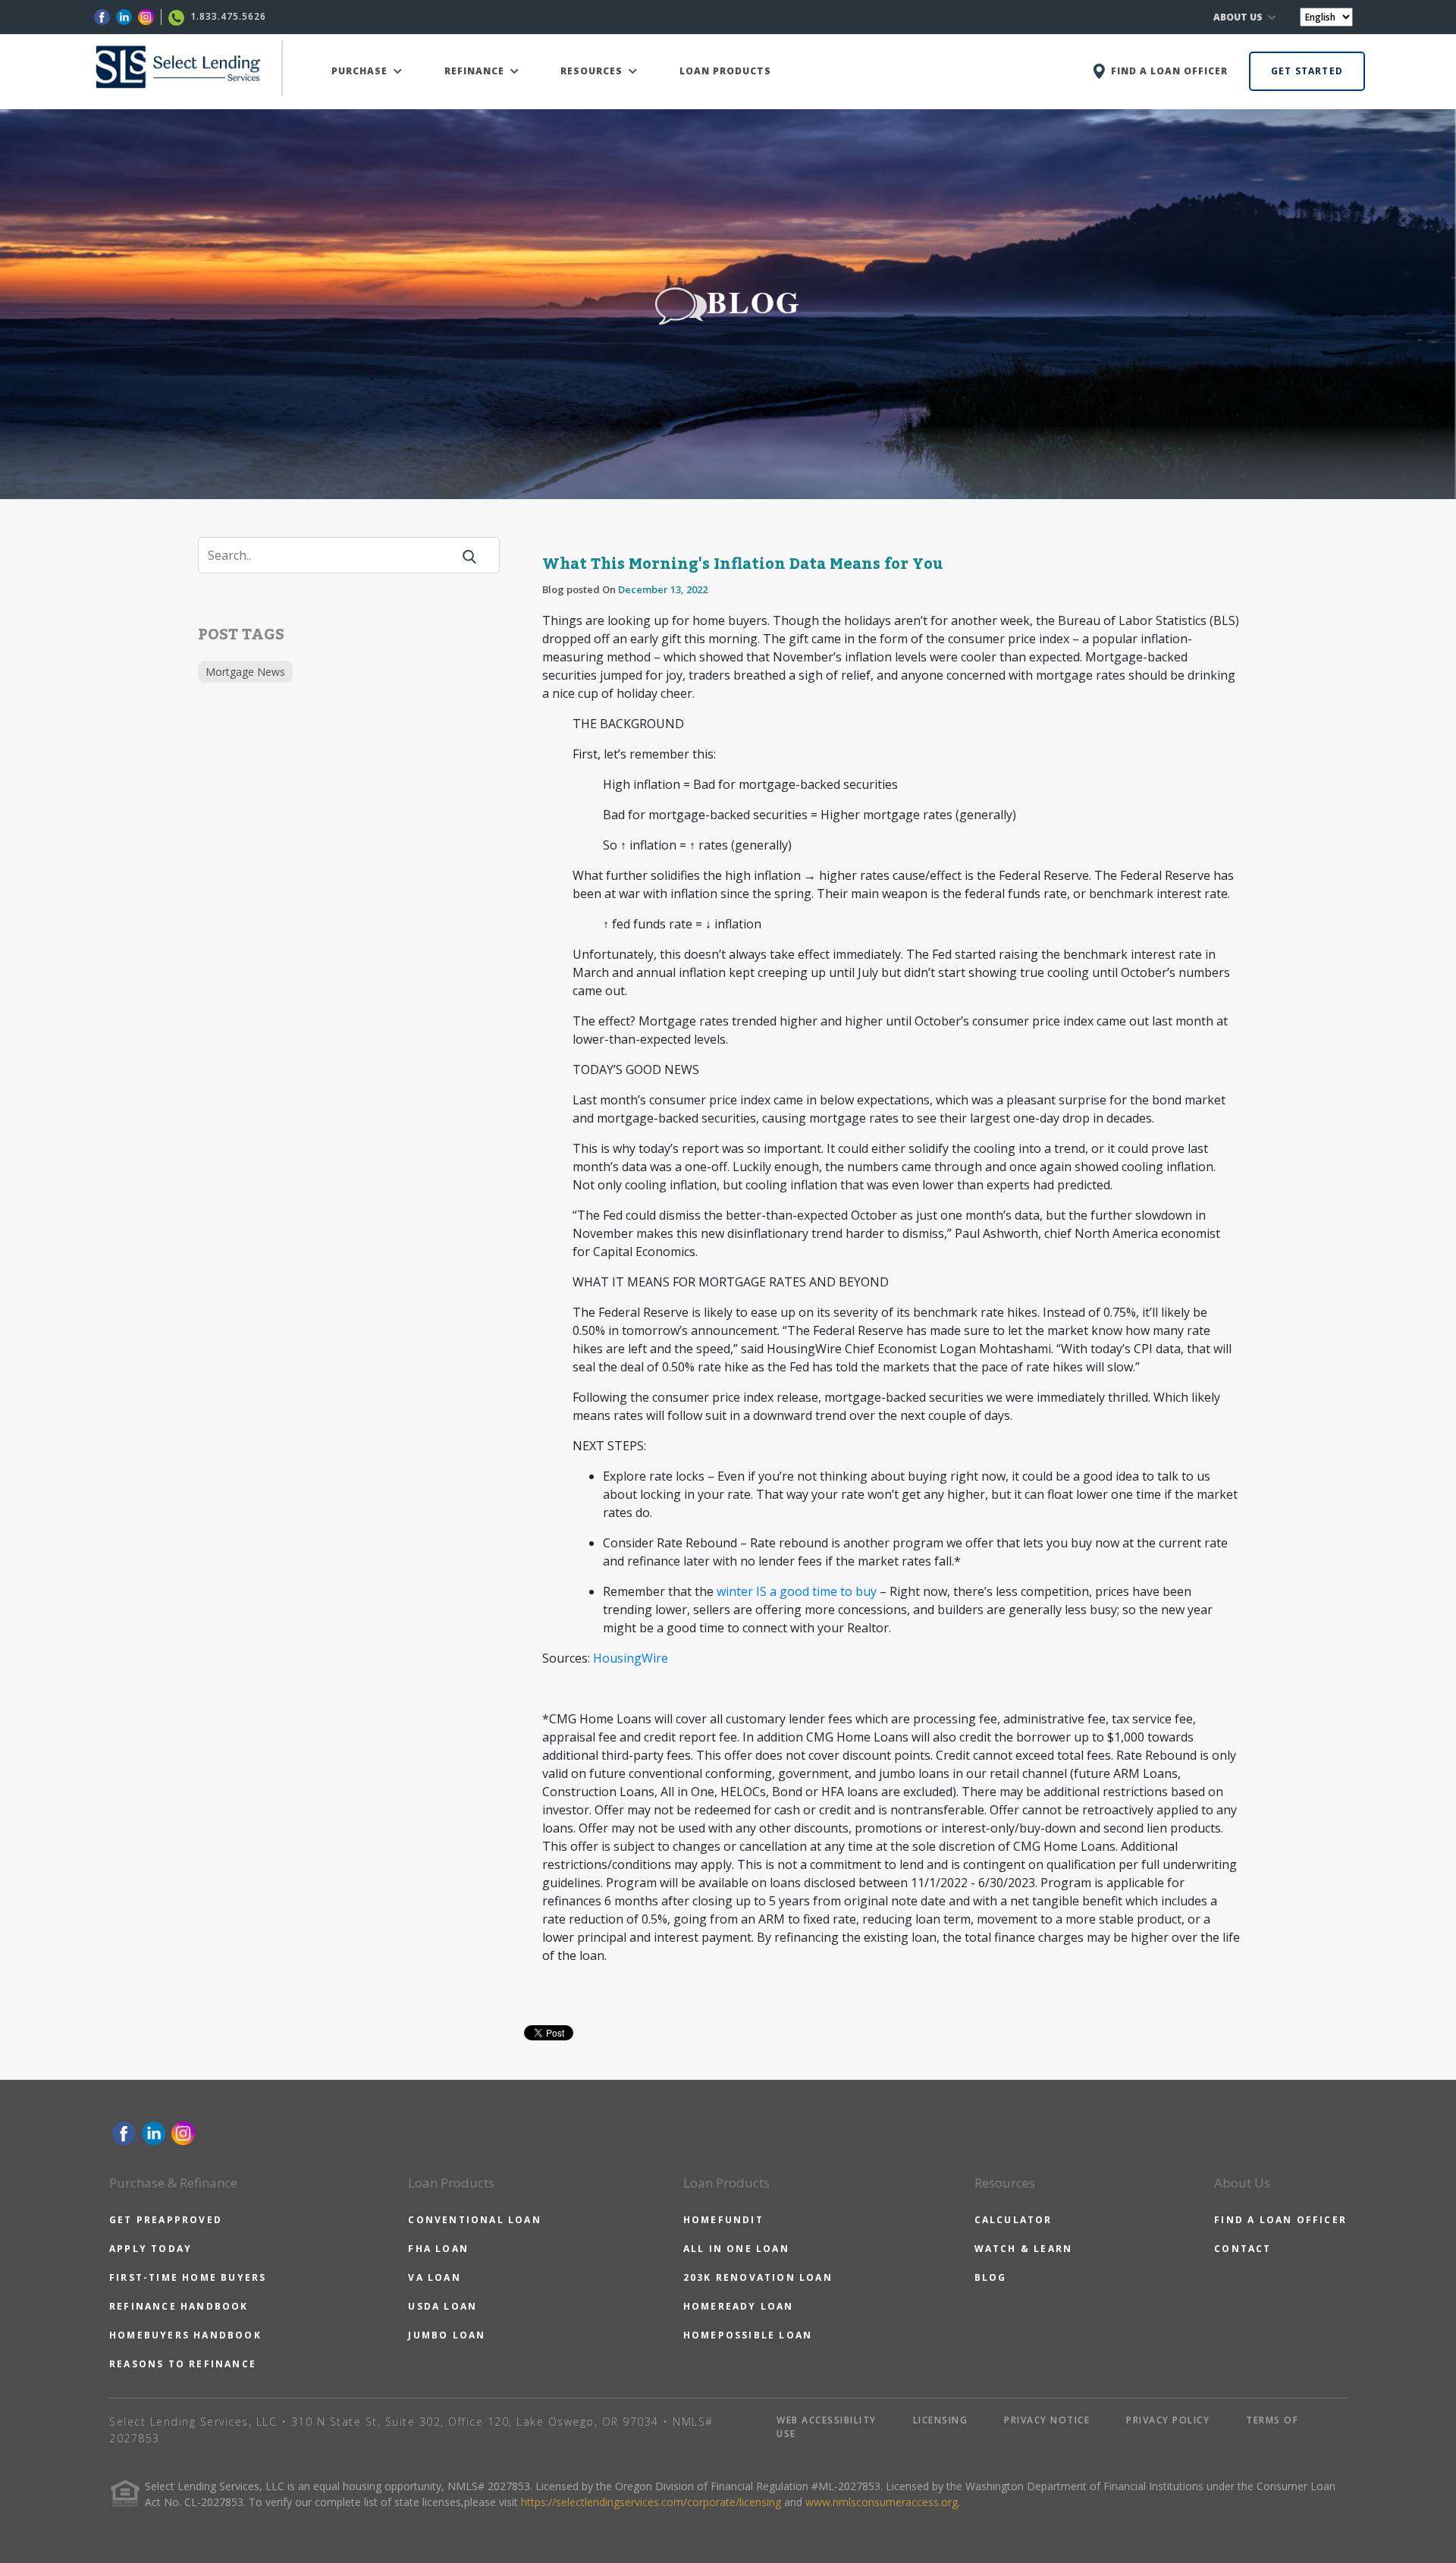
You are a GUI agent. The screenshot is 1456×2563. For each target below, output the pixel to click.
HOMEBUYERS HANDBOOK (185, 2335)
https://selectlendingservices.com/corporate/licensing (651, 2502)
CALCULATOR (1014, 2220)
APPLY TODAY (151, 2249)
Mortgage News (245, 672)
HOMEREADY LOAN (739, 2306)
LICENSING (941, 2420)
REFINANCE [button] (476, 71)
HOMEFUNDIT (723, 2220)
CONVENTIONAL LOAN (474, 2220)
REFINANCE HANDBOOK (179, 2306)
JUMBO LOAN (447, 2335)
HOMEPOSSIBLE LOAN (748, 2335)
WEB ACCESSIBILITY (827, 2420)
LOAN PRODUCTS (725, 71)
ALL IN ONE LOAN (736, 2249)
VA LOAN (434, 2277)
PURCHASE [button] (361, 71)
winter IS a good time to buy (797, 1591)
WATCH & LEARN (1024, 2249)
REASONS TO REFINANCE (183, 2364)
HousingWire (631, 1658)
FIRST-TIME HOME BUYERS (188, 2277)
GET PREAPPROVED (166, 2220)
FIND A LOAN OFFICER (1280, 2220)
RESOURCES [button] (593, 71)
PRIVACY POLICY (1168, 2420)
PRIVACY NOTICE (1047, 2420)
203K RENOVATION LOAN (758, 2277)
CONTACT (1243, 2249)
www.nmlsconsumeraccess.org (882, 2502)
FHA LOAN (438, 2249)
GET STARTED (1307, 71)
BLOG (991, 2277)
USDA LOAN (442, 2306)
